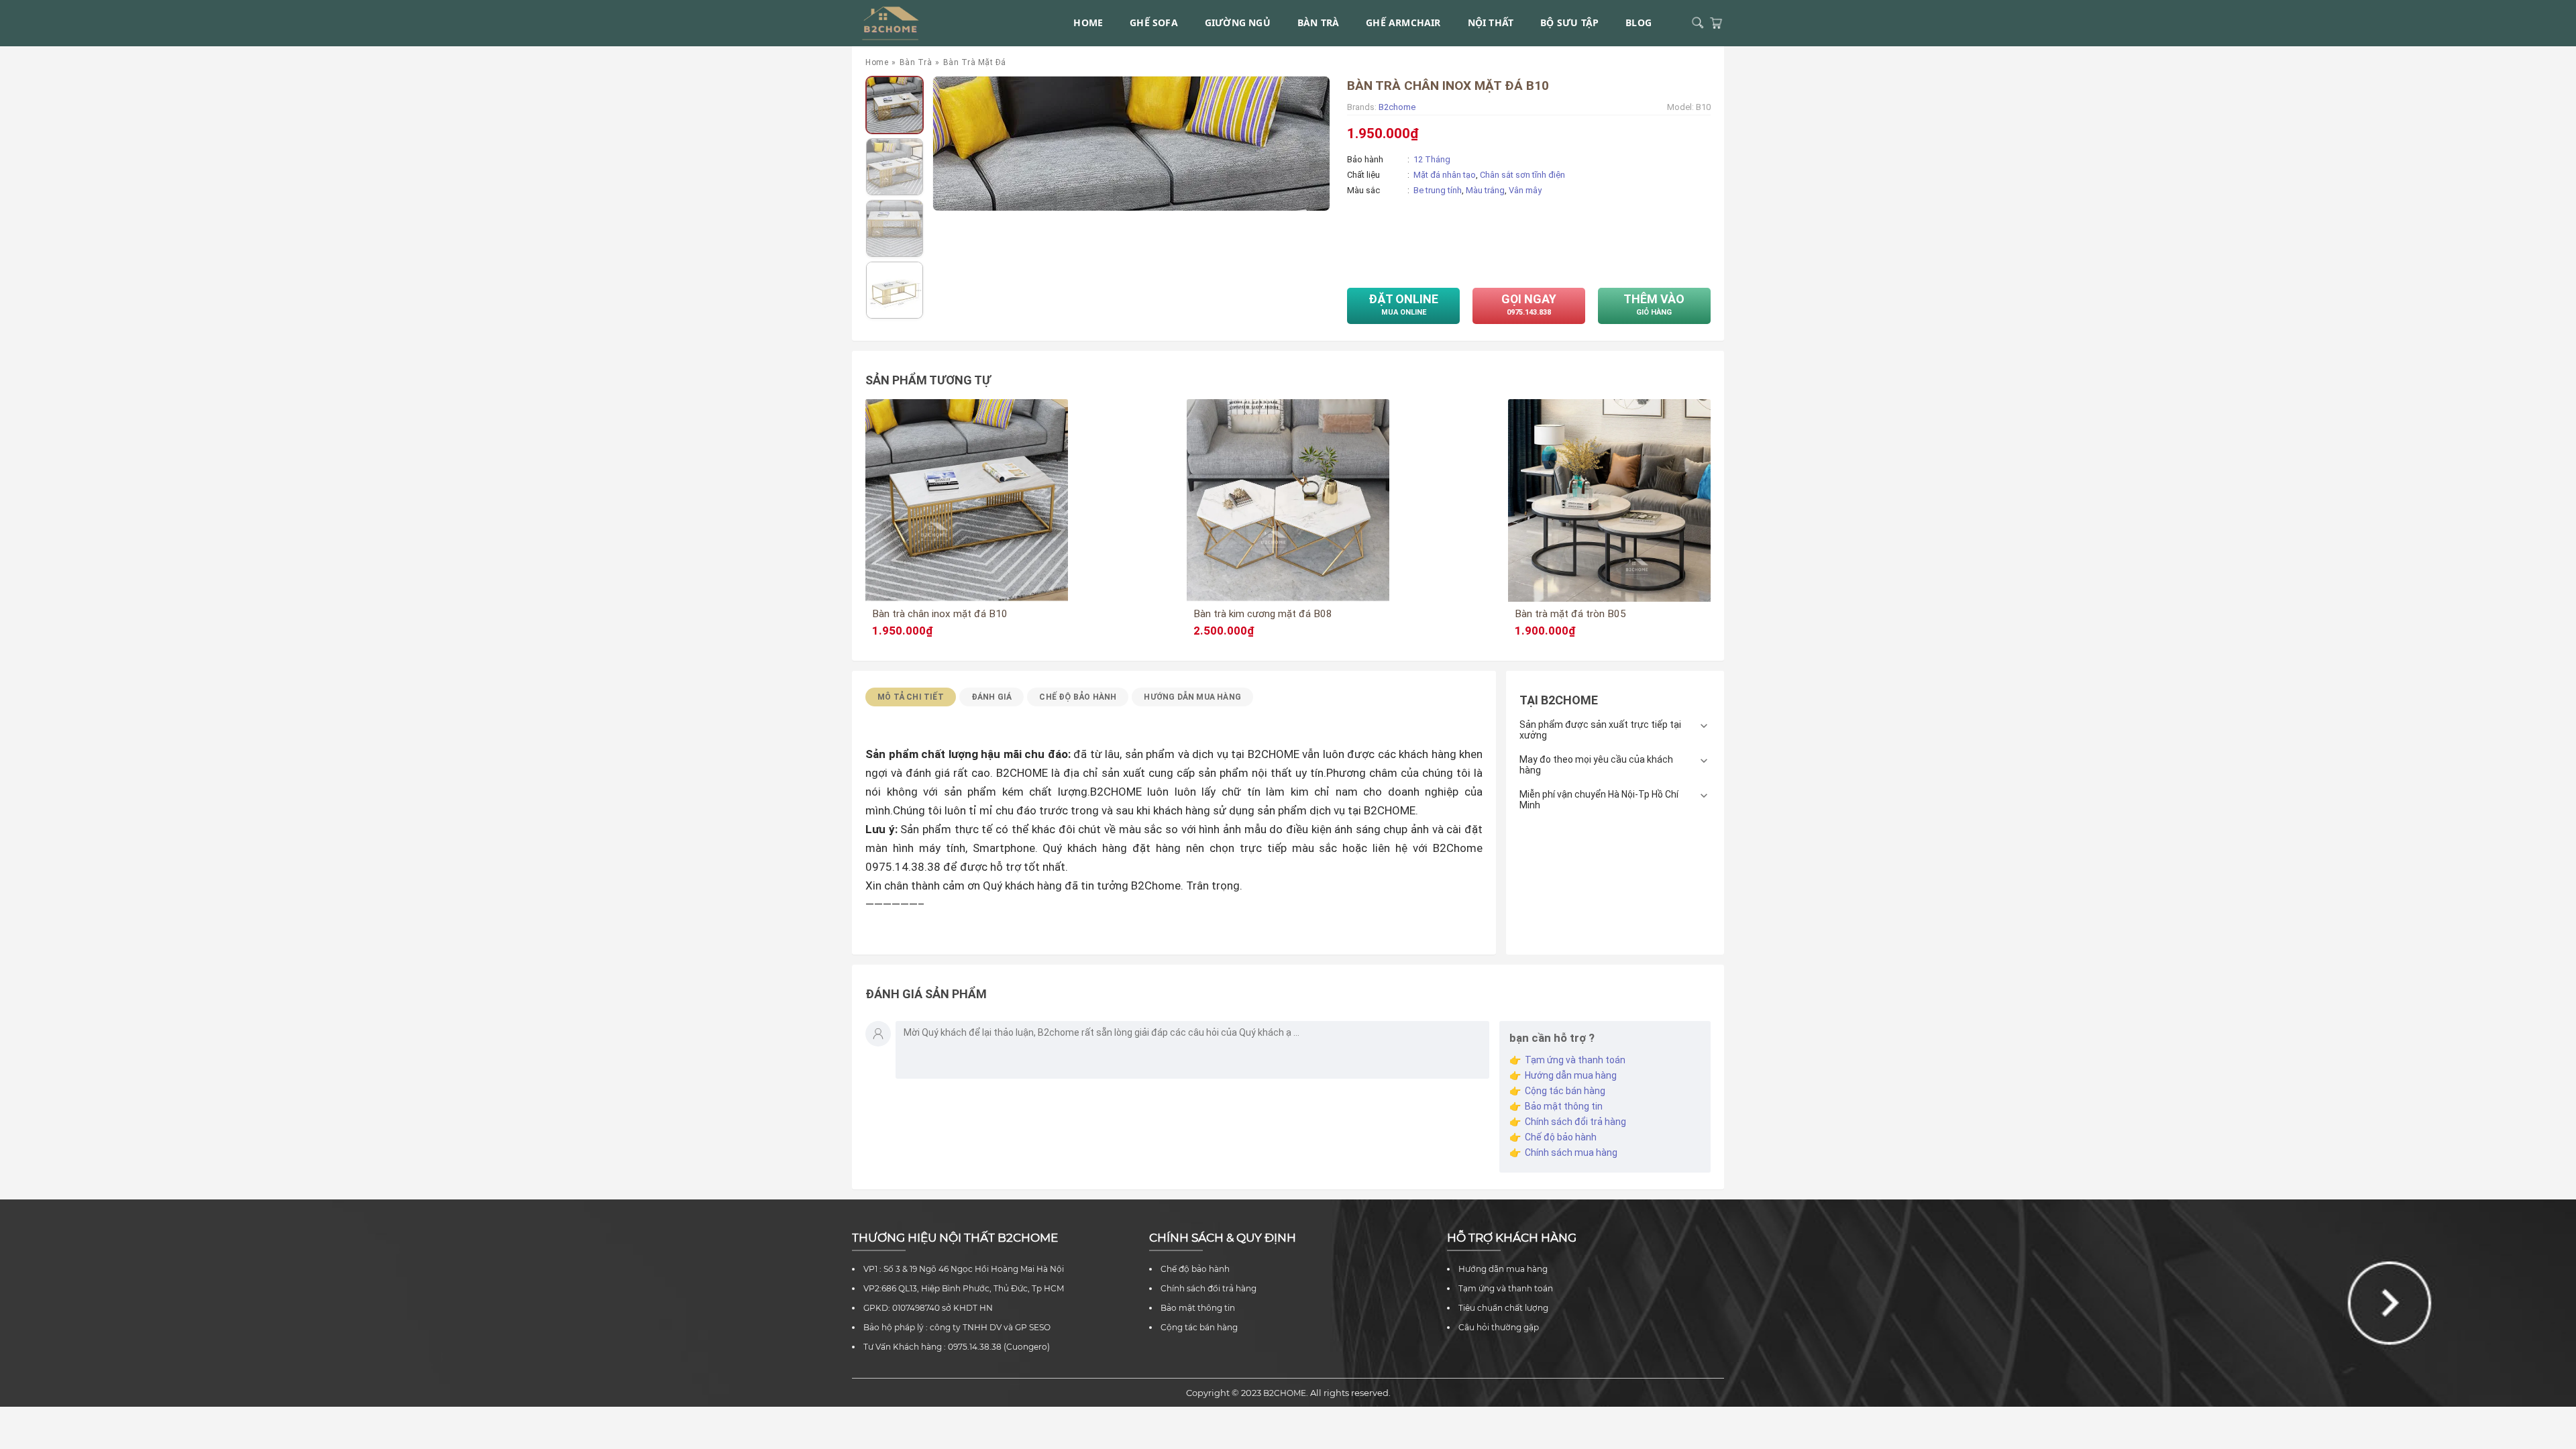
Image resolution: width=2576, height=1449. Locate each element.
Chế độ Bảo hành (1078, 697)
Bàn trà (1318, 22)
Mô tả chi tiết (911, 697)
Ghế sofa (1154, 22)
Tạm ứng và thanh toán (1575, 1060)
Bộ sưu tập (1569, 22)
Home (1088, 22)
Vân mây (1525, 190)
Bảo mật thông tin (1564, 1106)
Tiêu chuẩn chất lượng (1503, 1308)
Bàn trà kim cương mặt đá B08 (1263, 614)
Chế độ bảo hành (1561, 1137)
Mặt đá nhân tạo (1445, 175)
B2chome (1397, 107)
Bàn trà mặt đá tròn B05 (1570, 614)
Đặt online (1403, 304)
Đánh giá (992, 697)
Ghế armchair (1403, 22)
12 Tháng (1432, 159)
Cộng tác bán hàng (1565, 1091)
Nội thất (1491, 22)
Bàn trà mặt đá (975, 62)
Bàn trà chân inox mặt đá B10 (940, 614)
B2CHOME (1285, 1393)
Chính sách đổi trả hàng (1575, 1122)
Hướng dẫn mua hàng (1192, 697)
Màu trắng (1485, 190)
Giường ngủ (1238, 22)
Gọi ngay (1529, 304)
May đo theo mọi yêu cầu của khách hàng (1596, 765)
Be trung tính (1438, 190)
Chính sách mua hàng (1571, 1152)
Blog (1639, 22)
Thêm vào (1654, 304)
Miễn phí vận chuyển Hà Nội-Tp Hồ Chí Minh (1599, 800)
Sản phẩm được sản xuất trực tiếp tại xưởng (1600, 730)
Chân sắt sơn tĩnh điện (1522, 175)
